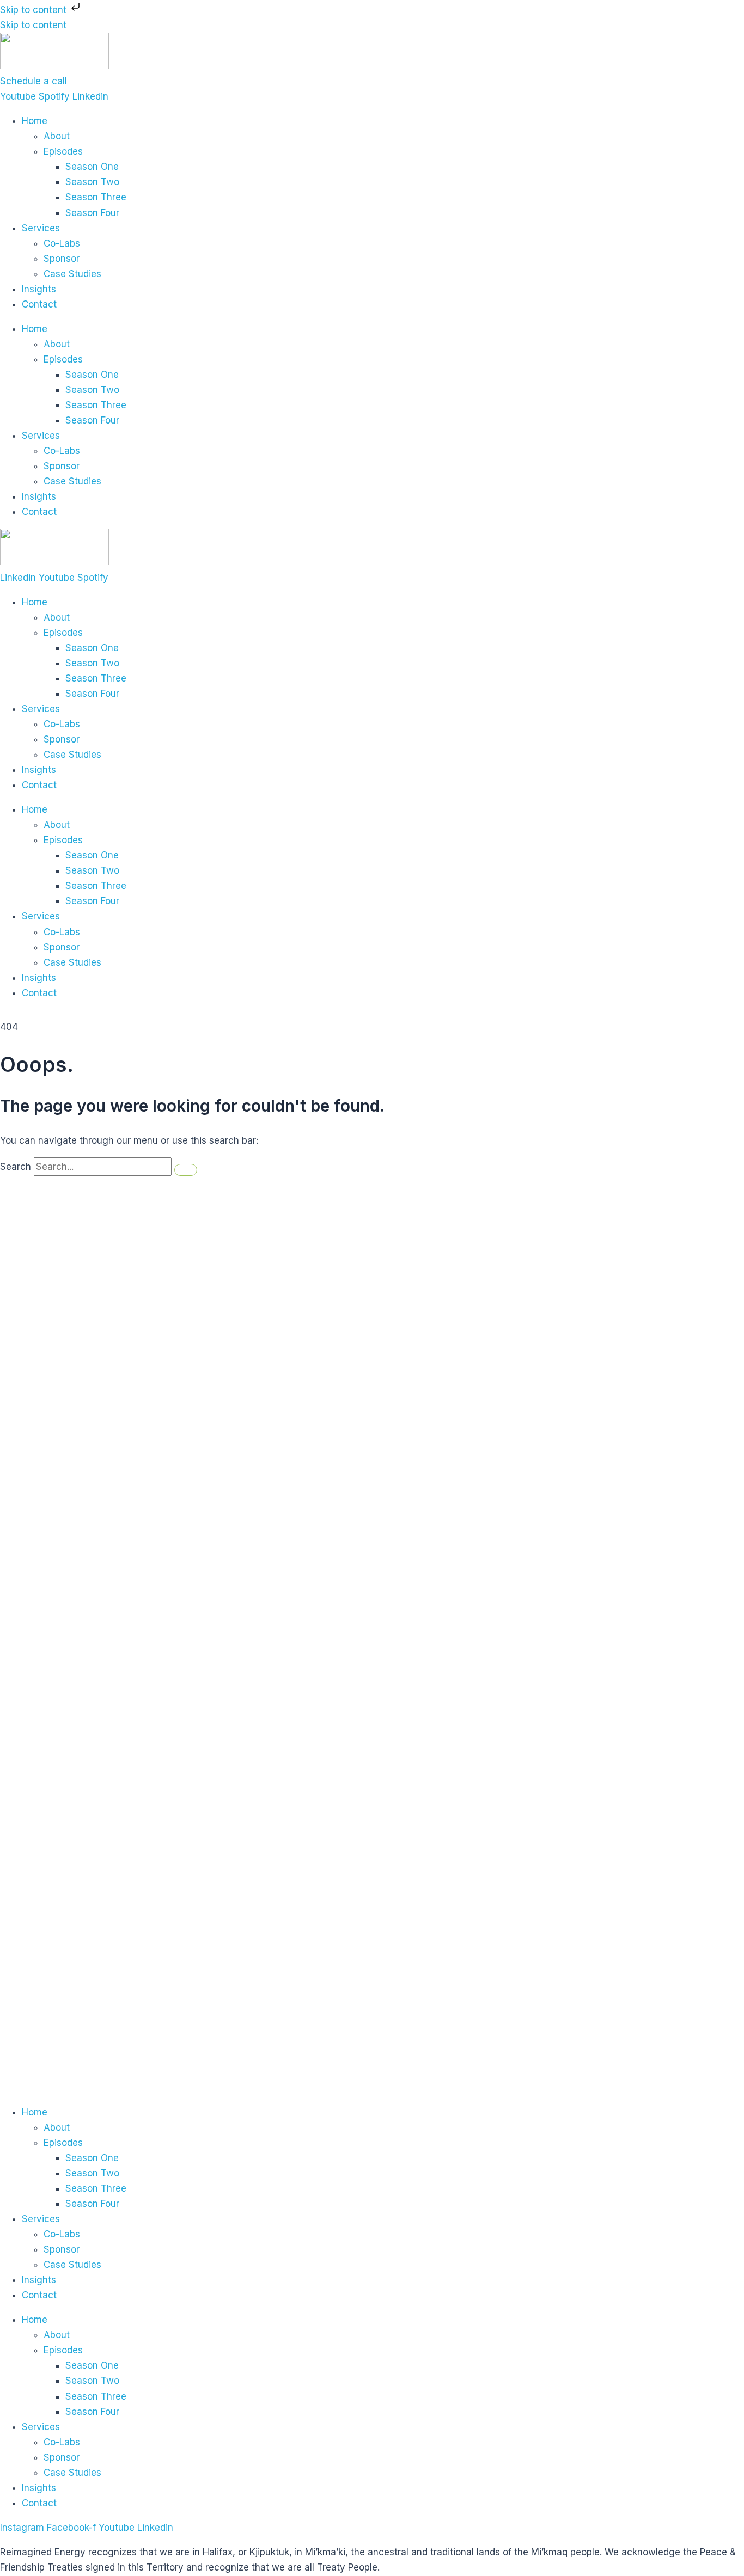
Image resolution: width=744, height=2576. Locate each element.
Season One (92, 167)
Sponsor (62, 259)
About (57, 136)
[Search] (186, 1170)
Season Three (96, 197)
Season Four (92, 213)
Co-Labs (62, 243)
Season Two (92, 182)
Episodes (63, 151)
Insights (39, 289)
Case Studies (72, 274)
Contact (39, 304)
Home (35, 121)
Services (41, 228)
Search (16, 1167)
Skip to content (35, 10)
